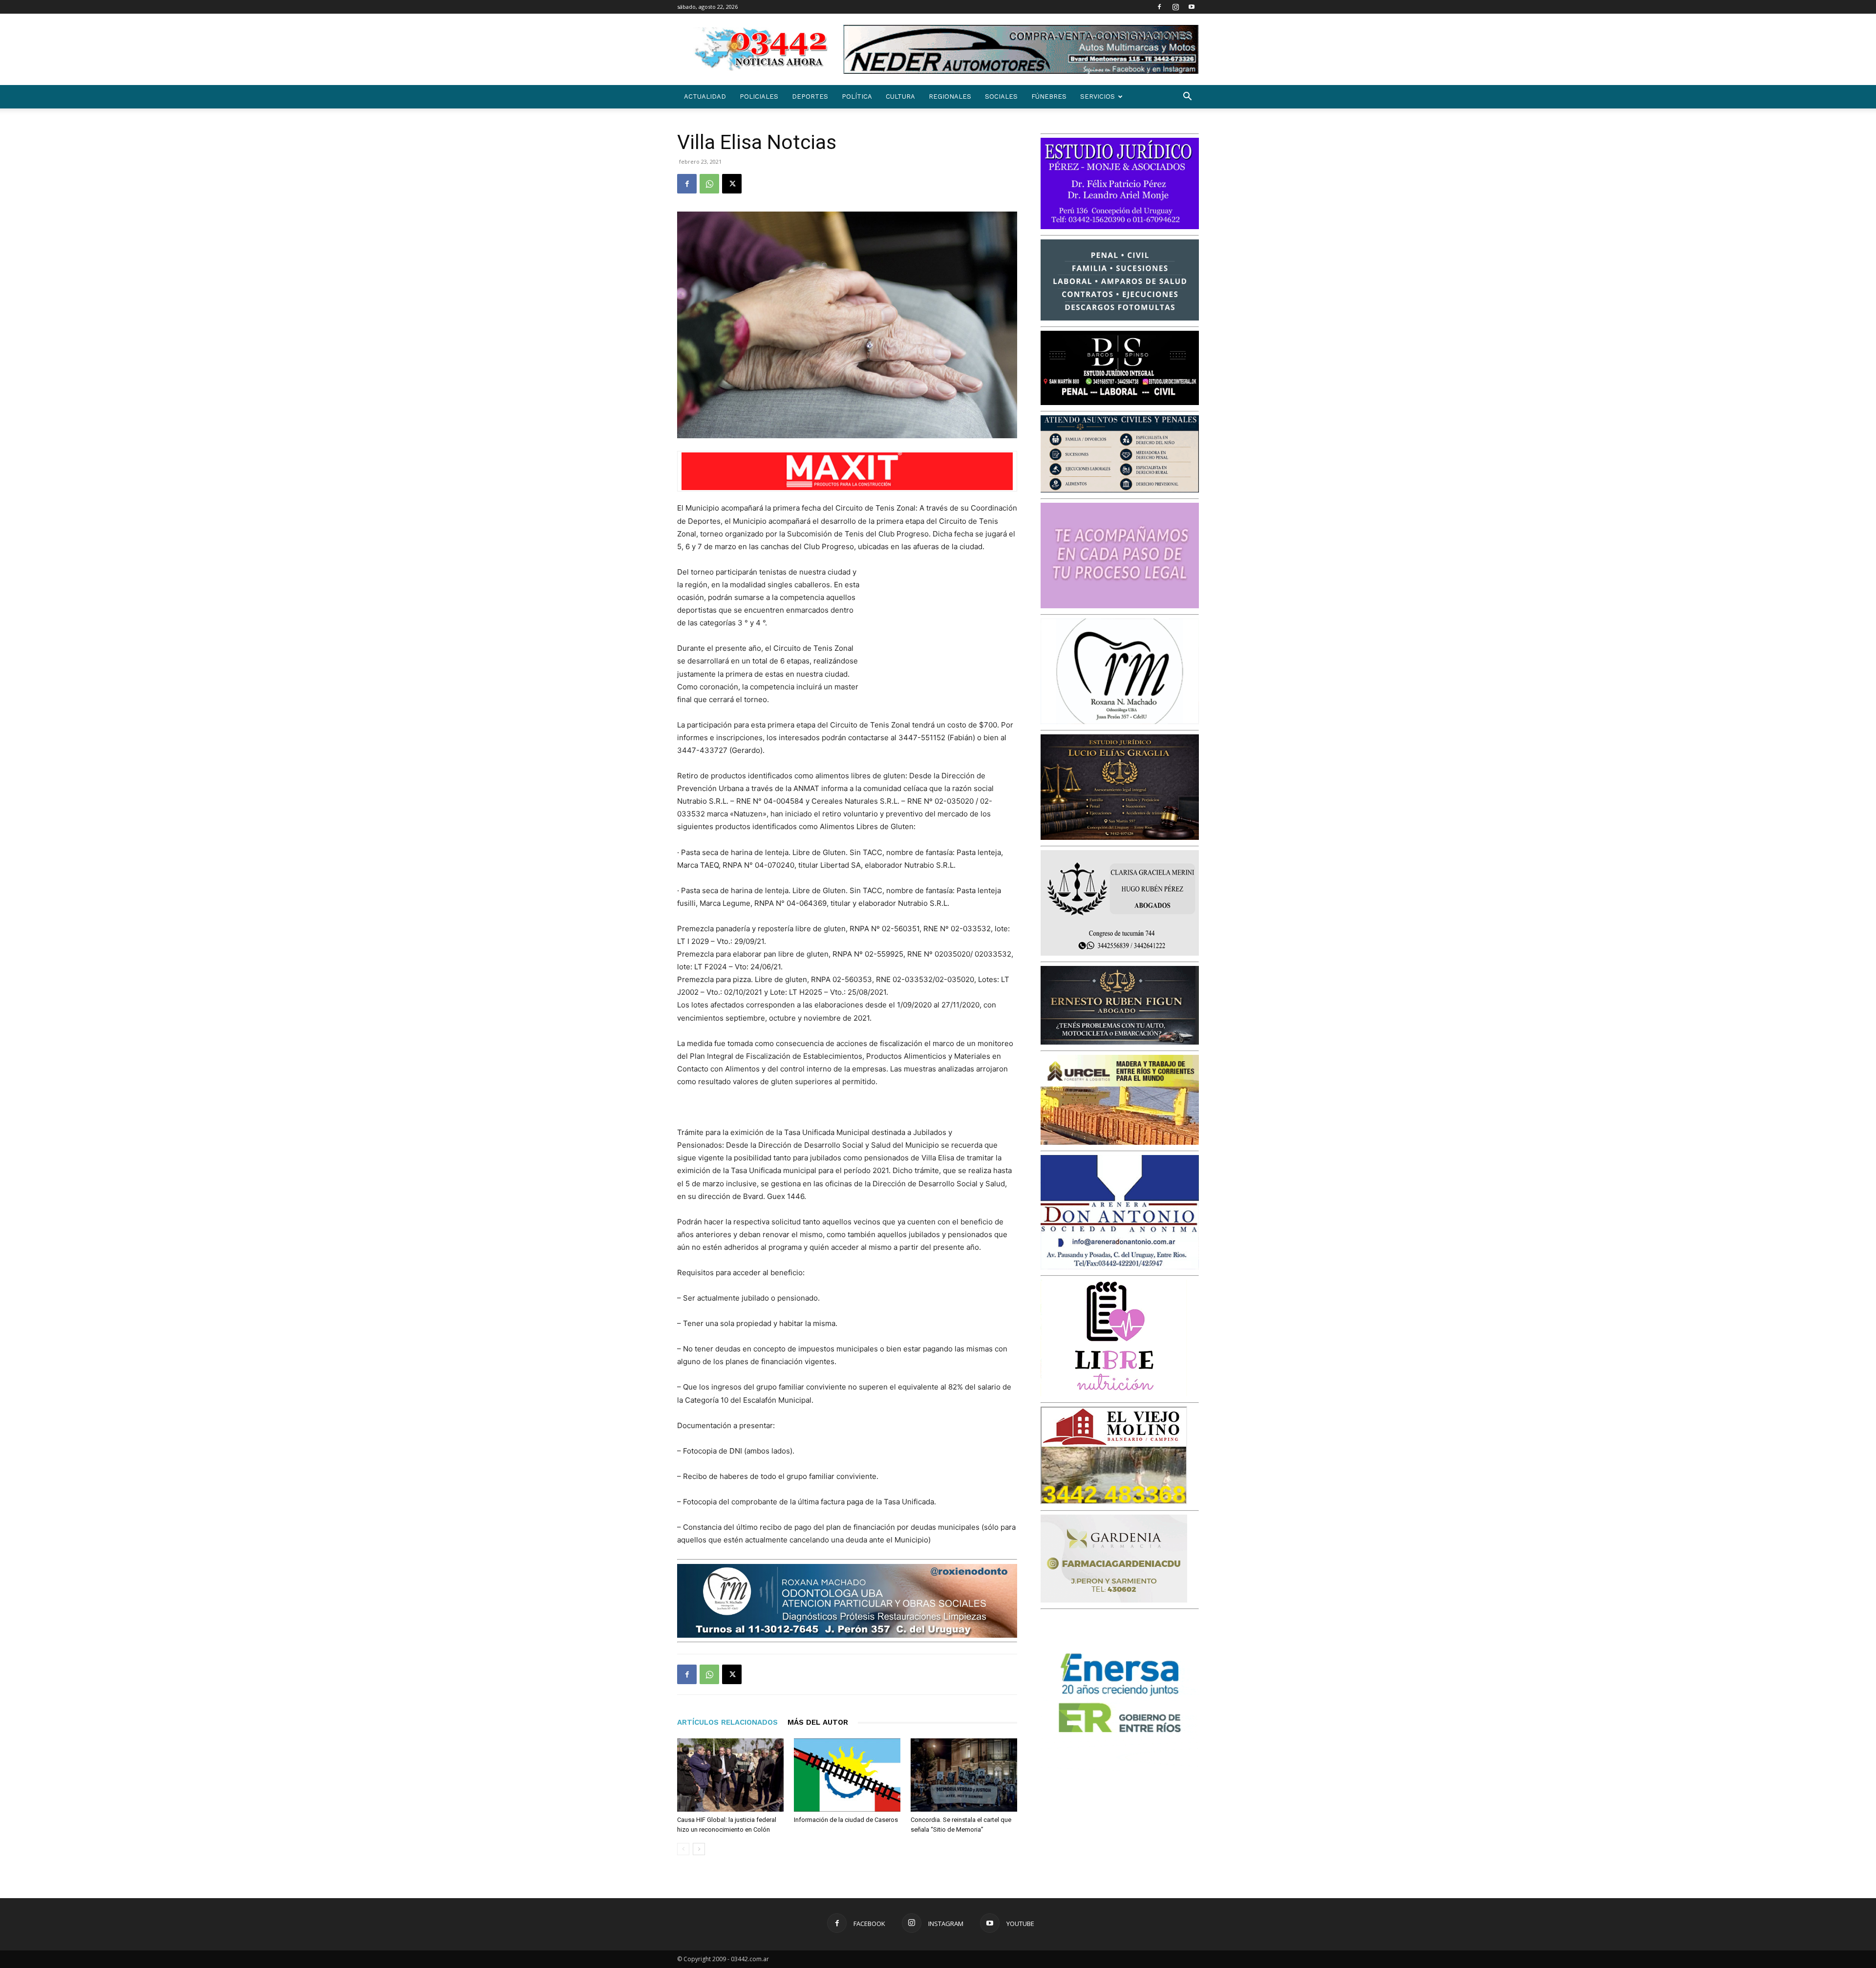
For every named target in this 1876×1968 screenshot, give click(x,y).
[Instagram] (1175, 7)
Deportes (810, 96)
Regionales (950, 96)
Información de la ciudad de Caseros (846, 1820)
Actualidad (705, 96)
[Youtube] (1192, 7)
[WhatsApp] (709, 184)
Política (857, 96)
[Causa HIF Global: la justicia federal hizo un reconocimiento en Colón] (730, 1775)
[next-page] (699, 1849)
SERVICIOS (1098, 96)
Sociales (1001, 96)
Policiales (759, 96)
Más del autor (818, 1722)
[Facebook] (1159, 7)
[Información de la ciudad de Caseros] (847, 1775)
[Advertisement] (944, 630)
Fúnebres (1049, 96)
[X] (732, 184)
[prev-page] (683, 1849)
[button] (1187, 97)
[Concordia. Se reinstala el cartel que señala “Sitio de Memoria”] (964, 1775)
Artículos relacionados (727, 1722)
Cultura (900, 96)
